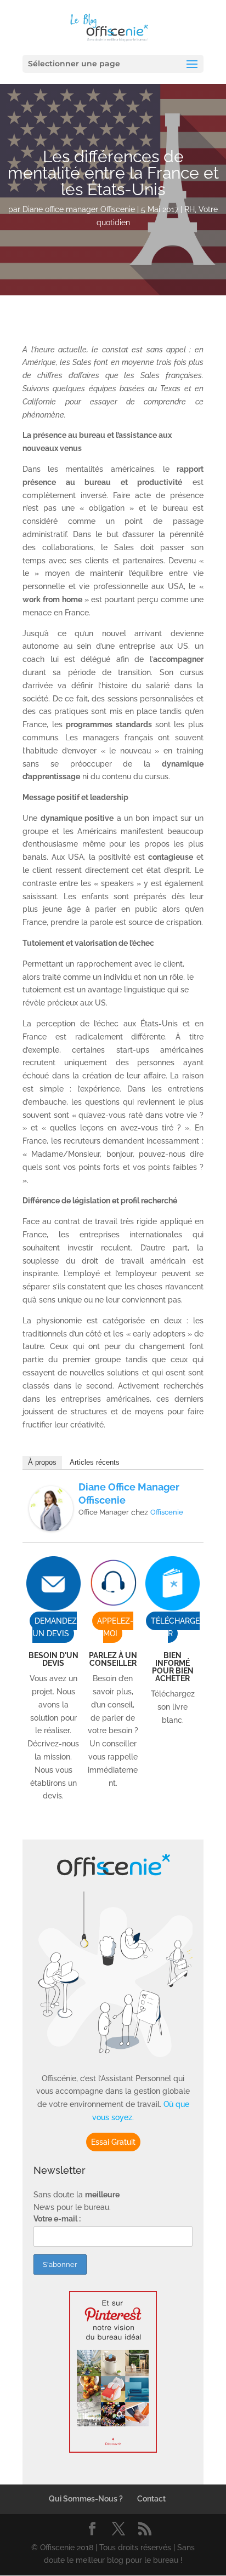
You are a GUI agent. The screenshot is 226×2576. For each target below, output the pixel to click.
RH (190, 209)
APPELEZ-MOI (115, 1627)
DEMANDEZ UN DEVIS (55, 1627)
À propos (42, 1462)
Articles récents (95, 1462)
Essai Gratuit (113, 2142)
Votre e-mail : (57, 2219)
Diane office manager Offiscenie (79, 209)
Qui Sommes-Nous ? (86, 2499)
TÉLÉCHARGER (175, 1627)
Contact (151, 2499)
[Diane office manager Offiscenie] (51, 1524)
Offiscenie (167, 1512)
